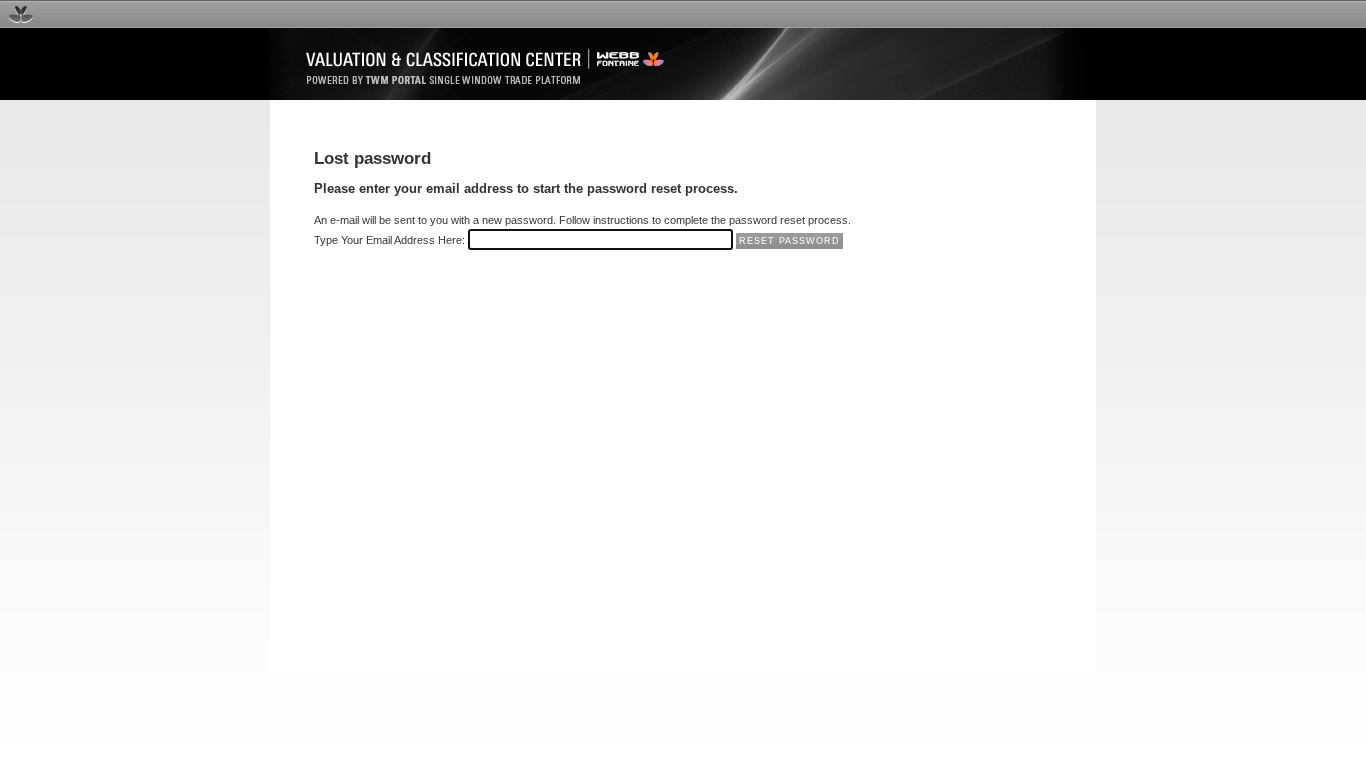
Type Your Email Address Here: (389, 240)
